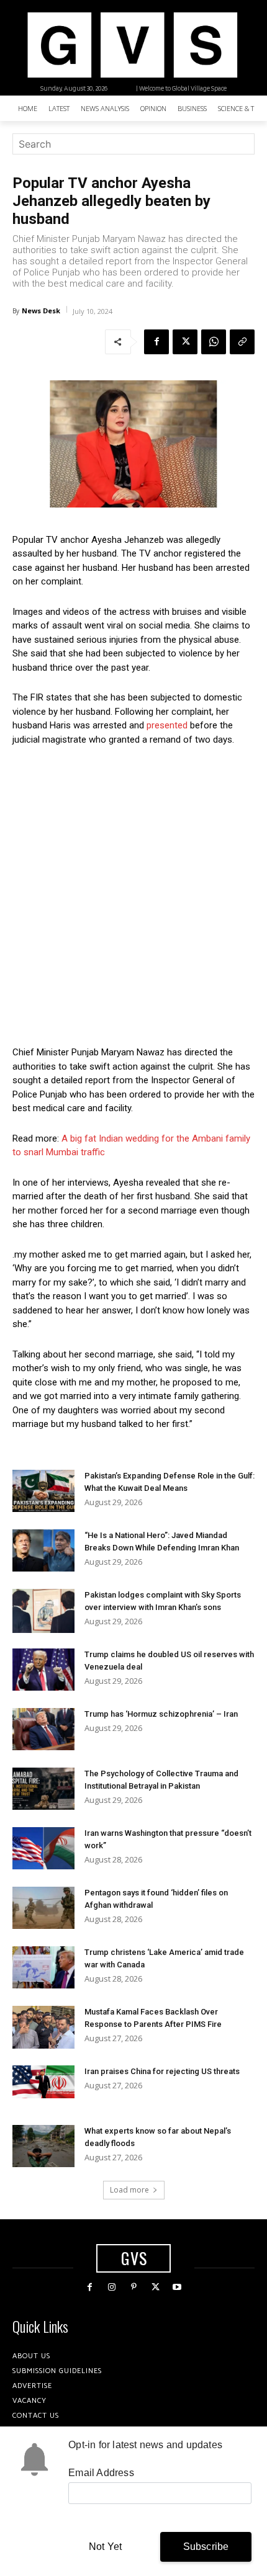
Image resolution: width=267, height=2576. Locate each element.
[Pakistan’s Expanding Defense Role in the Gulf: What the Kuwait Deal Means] (43, 1491)
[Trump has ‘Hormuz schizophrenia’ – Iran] (43, 1729)
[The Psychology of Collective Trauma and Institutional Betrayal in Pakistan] (43, 1789)
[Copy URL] (242, 342)
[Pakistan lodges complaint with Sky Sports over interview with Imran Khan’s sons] (43, 1611)
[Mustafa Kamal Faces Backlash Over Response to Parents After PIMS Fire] (43, 2027)
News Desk (41, 311)
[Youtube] (177, 2287)
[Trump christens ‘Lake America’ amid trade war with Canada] (43, 1968)
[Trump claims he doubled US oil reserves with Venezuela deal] (43, 1670)
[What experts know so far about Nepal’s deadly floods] (43, 2146)
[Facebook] (156, 342)
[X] (185, 342)
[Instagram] (111, 2287)
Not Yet (105, 2547)
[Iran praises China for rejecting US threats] (43, 2082)
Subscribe (206, 2547)
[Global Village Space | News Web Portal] (132, 45)
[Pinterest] (133, 2287)
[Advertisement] (133, 896)
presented (167, 725)
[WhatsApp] (214, 342)
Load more (129, 2190)
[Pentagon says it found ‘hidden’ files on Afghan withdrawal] (43, 1908)
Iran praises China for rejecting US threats (162, 2071)
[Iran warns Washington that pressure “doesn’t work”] (43, 1849)
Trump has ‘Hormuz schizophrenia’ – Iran (161, 1714)
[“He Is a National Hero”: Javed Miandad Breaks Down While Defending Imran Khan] (43, 1551)
